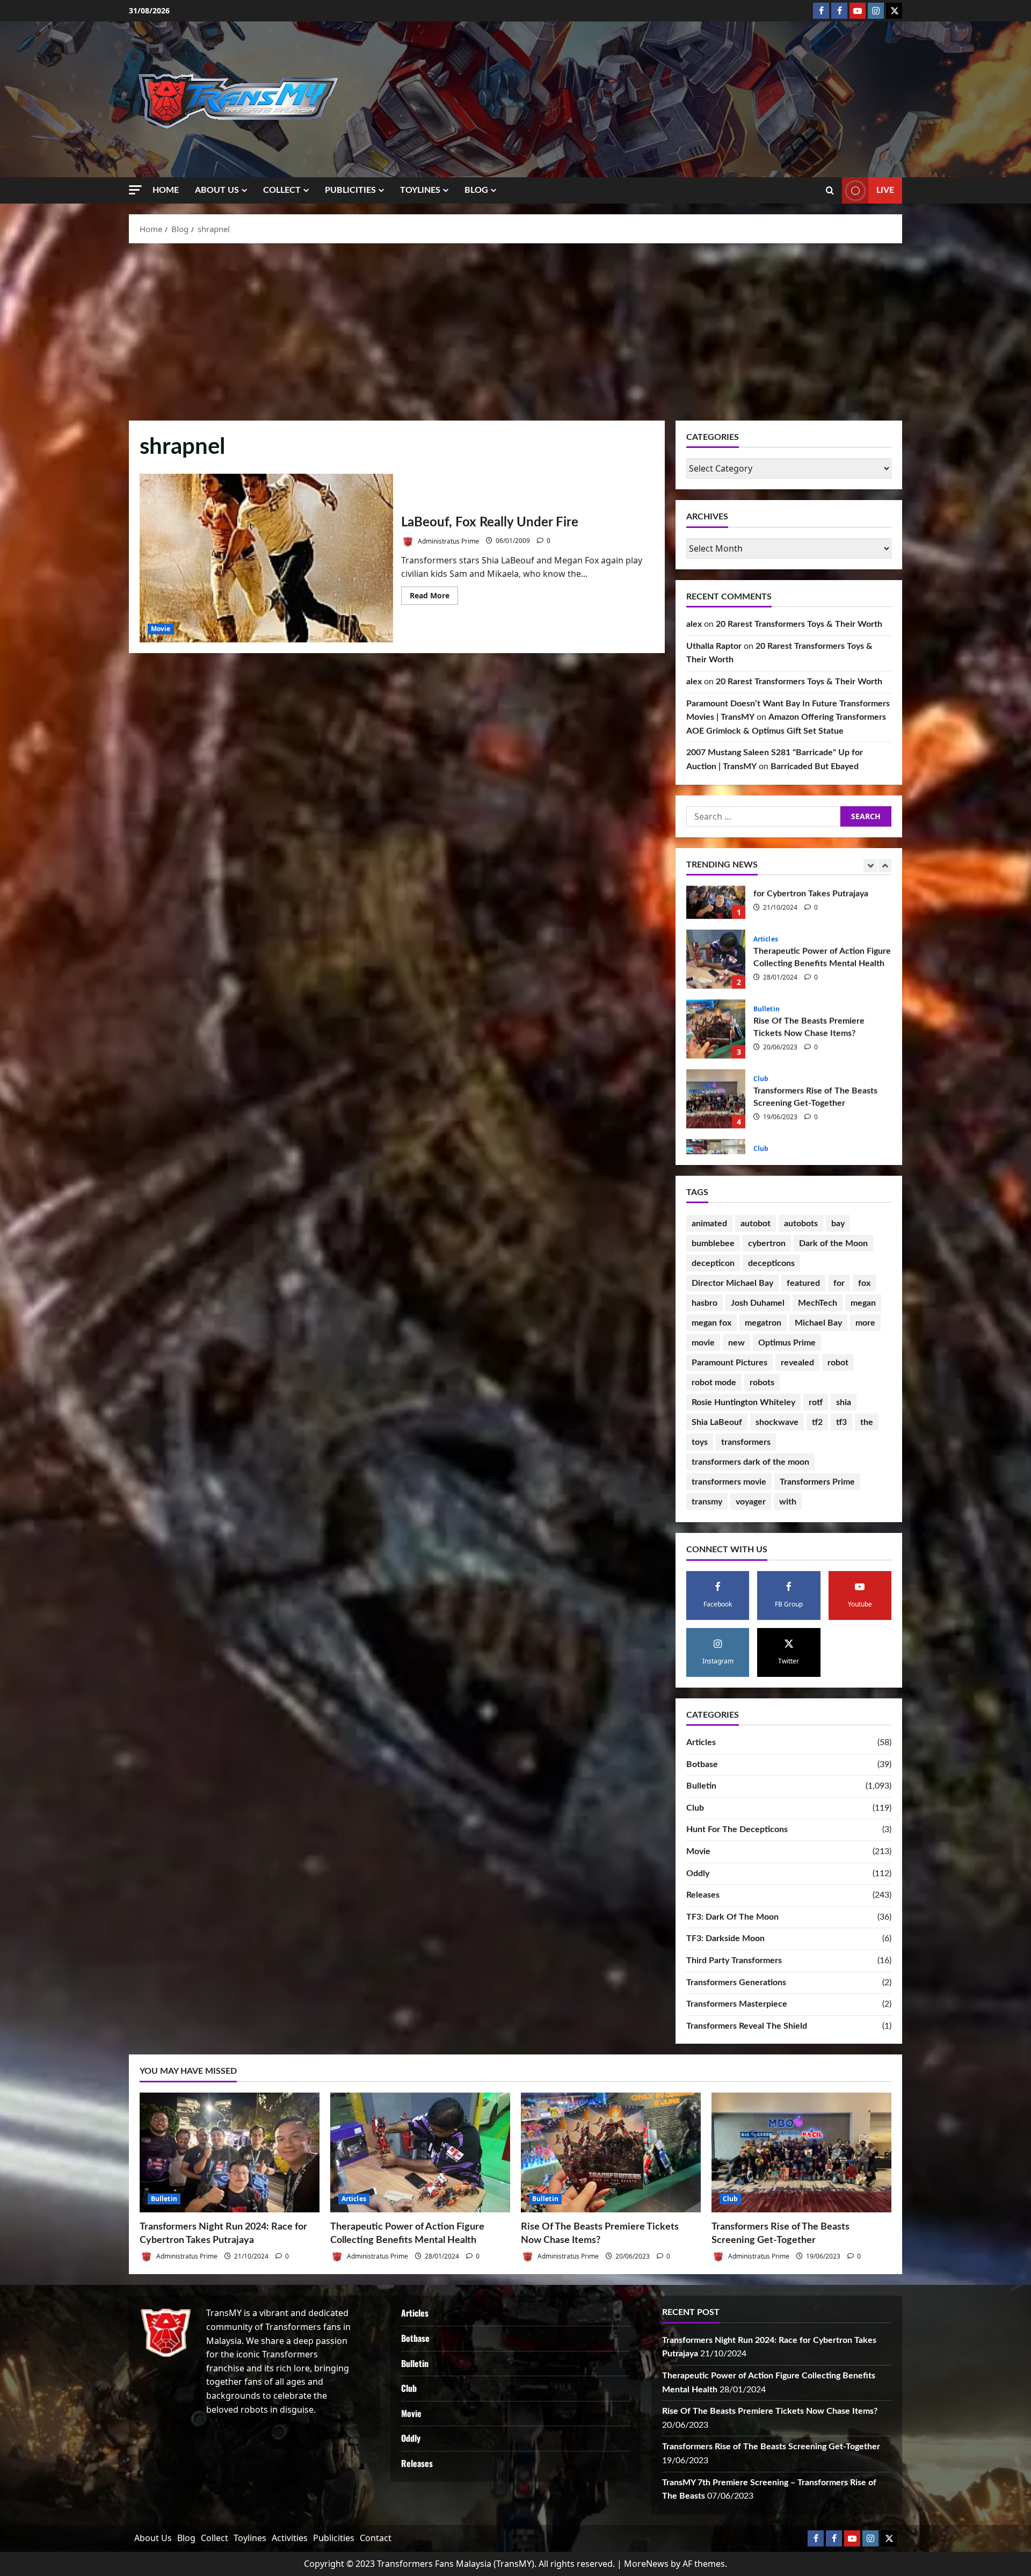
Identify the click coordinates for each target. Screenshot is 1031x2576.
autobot (756, 1224)
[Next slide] (885, 866)
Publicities (350, 190)
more (865, 1323)
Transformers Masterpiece (737, 2004)
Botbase (702, 1764)
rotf (816, 1402)
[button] (135, 190)
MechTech (818, 1303)
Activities (290, 2538)
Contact (376, 2538)
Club (761, 965)
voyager (751, 1502)
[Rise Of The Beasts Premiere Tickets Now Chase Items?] (611, 2152)
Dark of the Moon (833, 1243)
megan (863, 1303)
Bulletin (767, 895)
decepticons (771, 1263)
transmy (707, 1502)
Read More (434, 597)
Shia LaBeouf (717, 1422)
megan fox (711, 1323)
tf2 (817, 1422)
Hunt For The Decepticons (737, 1829)
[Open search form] (830, 191)
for (839, 1283)
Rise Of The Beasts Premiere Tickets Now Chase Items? (716, 915)
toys (700, 1442)
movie (703, 1343)
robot (838, 1363)
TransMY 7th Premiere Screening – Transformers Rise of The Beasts (716, 1055)
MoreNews (646, 2564)
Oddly (698, 1873)
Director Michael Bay (732, 1283)
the (867, 1422)
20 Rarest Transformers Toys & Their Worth (799, 624)
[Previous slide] (870, 866)
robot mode (714, 1383)
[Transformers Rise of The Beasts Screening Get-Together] (801, 2152)
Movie (161, 629)
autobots (801, 1224)
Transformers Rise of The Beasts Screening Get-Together (716, 985)
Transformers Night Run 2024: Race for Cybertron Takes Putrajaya (716, 1125)
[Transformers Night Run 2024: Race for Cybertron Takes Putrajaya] (230, 2152)
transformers (746, 1442)
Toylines (420, 190)
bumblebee (713, 1243)
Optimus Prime (787, 1343)
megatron (763, 1323)
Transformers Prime (817, 1482)
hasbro (705, 1303)
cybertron (767, 1243)
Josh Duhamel (758, 1303)
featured (803, 1283)
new (736, 1343)
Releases (703, 1895)
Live (885, 190)
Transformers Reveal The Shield (747, 2026)
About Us (217, 190)
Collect (282, 190)
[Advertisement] (515, 329)
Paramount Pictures (729, 1363)
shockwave (777, 1422)
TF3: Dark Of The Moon (732, 1917)
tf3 (841, 1422)
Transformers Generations (736, 1982)
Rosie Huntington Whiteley (743, 1402)
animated (709, 1224)
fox (864, 1283)
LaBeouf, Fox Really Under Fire (266, 558)
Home (166, 190)
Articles (701, 1742)
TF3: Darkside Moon (725, 1938)
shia (844, 1402)
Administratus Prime (448, 541)
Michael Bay (818, 1323)
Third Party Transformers (734, 1960)
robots (762, 1383)
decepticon (713, 1263)
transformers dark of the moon (750, 1462)
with (788, 1502)
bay (838, 1224)
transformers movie (729, 1482)
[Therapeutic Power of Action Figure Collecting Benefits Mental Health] (420, 2152)
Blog (476, 190)
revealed (797, 1363)
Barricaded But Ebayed (815, 766)
